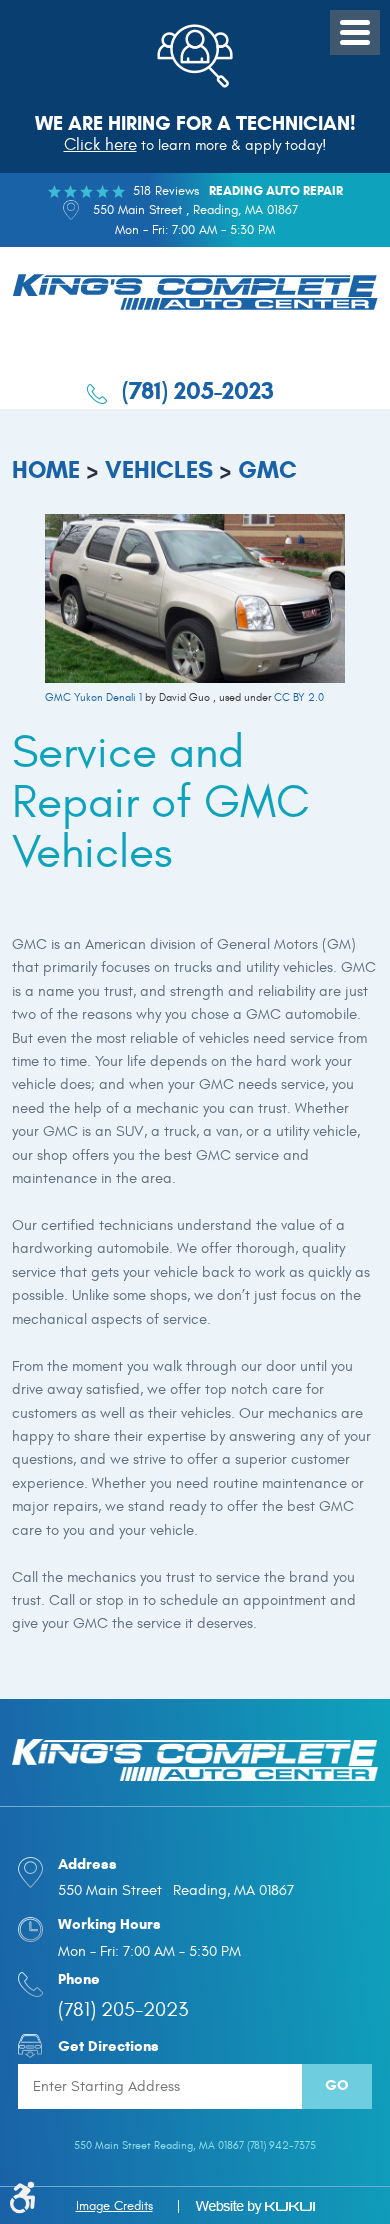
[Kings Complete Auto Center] (195, 294)
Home (46, 470)
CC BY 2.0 (299, 697)
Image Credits (114, 2206)
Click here (100, 145)
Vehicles (159, 470)
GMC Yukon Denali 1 (93, 697)
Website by (255, 2207)
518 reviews (166, 191)
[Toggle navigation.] (355, 32)
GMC (267, 470)
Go (337, 2085)
